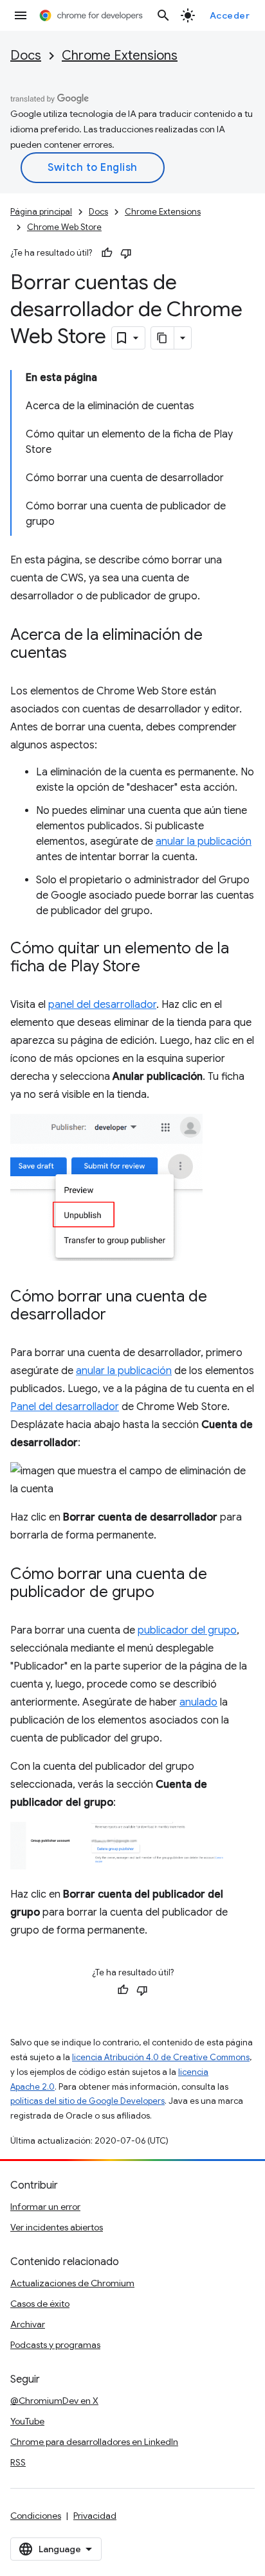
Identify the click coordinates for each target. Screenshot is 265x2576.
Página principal (41, 212)
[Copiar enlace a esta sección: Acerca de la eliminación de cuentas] (80, 654)
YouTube (27, 2421)
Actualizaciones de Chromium (72, 2283)
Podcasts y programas (55, 2345)
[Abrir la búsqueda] (163, 15)
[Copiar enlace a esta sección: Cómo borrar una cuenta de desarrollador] (119, 1315)
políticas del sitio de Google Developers (87, 2101)
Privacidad (95, 2516)
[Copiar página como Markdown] (163, 338)
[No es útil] (126, 253)
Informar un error (45, 2207)
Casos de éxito (40, 2304)
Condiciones (36, 2516)
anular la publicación (204, 842)
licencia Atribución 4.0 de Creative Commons (161, 2057)
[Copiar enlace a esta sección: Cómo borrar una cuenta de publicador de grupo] (167, 1592)
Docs (26, 56)
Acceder (230, 15)
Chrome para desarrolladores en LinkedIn (94, 2442)
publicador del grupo (187, 1630)
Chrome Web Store (64, 227)
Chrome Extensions (120, 56)
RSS (18, 2462)
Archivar (28, 2324)
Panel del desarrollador (65, 1407)
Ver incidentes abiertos (57, 2227)
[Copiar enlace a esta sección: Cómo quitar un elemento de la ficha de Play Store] (153, 967)
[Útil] (107, 253)
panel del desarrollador (102, 1005)
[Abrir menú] (21, 15)
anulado (198, 1702)
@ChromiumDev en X (54, 2401)
